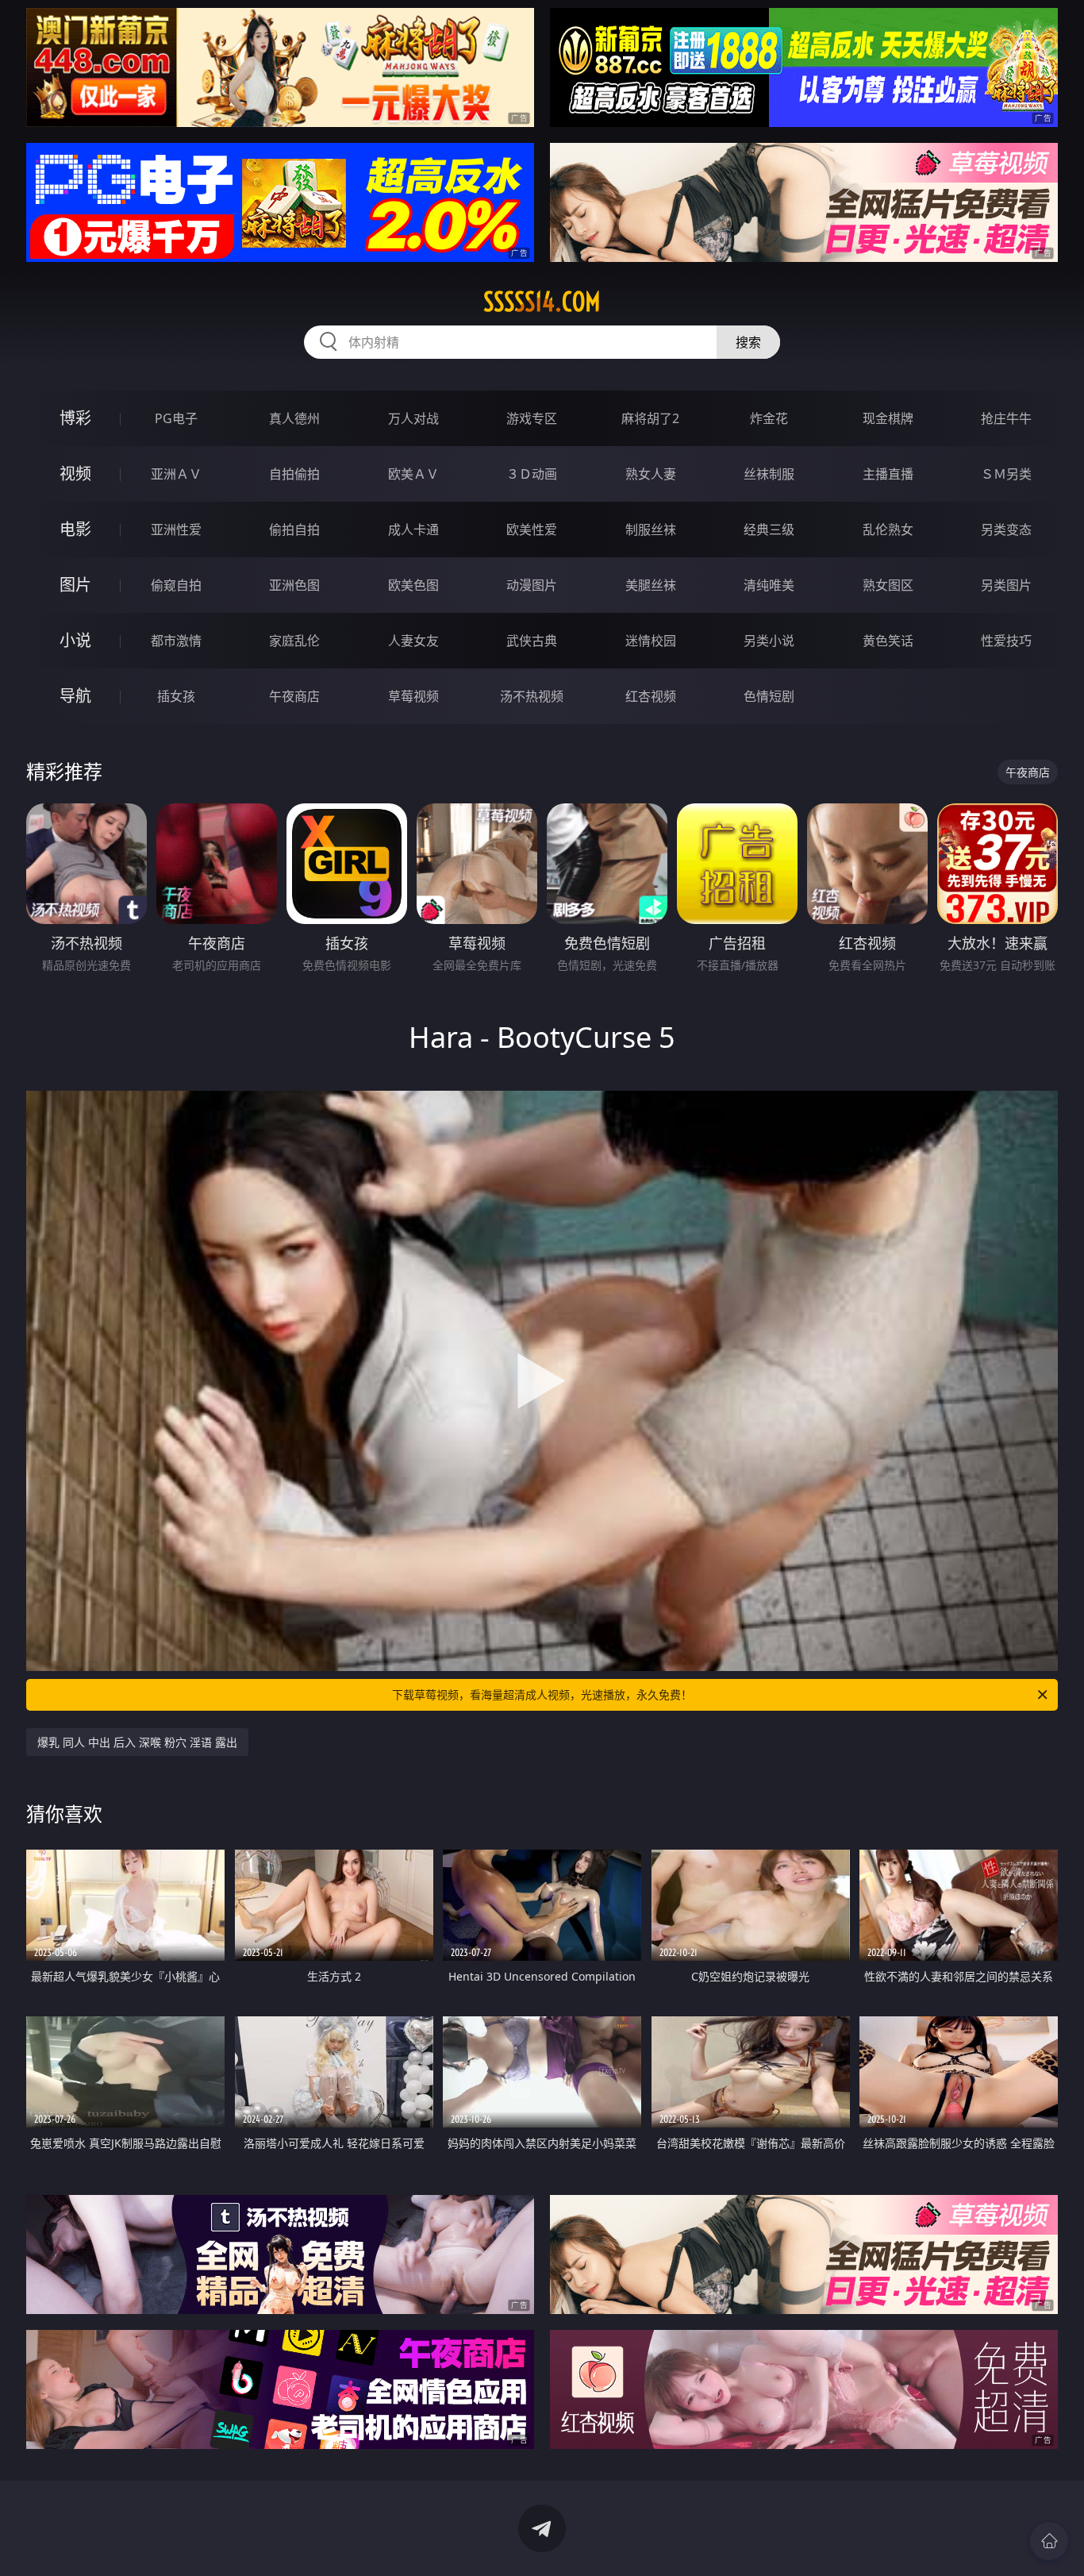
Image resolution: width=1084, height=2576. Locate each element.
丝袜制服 (769, 474)
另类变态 (1006, 529)
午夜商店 (294, 696)
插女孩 (176, 696)
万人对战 (413, 418)
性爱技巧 (1006, 641)
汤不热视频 (532, 696)
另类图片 (1006, 585)
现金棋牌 (888, 418)
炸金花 (769, 418)
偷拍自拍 (294, 529)
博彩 (75, 418)
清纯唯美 (769, 585)
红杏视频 (651, 696)
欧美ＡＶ (413, 474)
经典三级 (769, 529)
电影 (75, 529)
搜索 (748, 342)
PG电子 (176, 418)
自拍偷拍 (294, 474)
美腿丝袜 (651, 585)
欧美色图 (413, 585)
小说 (75, 640)
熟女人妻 (651, 474)
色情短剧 (769, 696)
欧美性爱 (532, 529)
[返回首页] (1049, 2541)
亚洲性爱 (176, 529)
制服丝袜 (651, 529)
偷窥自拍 (176, 585)
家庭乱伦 (294, 641)
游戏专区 (532, 418)
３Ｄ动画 (532, 474)
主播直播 (888, 474)
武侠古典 (532, 641)
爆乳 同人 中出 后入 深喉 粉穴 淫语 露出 (137, 1742)
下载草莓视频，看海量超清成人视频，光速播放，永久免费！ (542, 1694)
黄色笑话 (888, 641)
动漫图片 (532, 585)
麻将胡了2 (650, 418)
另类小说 (769, 641)
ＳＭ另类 (1006, 474)
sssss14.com (542, 302)
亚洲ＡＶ (176, 474)
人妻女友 (413, 641)
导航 (75, 696)
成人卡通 (413, 529)
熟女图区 (888, 585)
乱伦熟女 (888, 529)
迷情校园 (651, 641)
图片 (75, 585)
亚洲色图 (294, 585)
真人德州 (294, 418)
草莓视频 (413, 696)
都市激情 (176, 641)
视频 (75, 474)
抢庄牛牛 (1006, 418)
